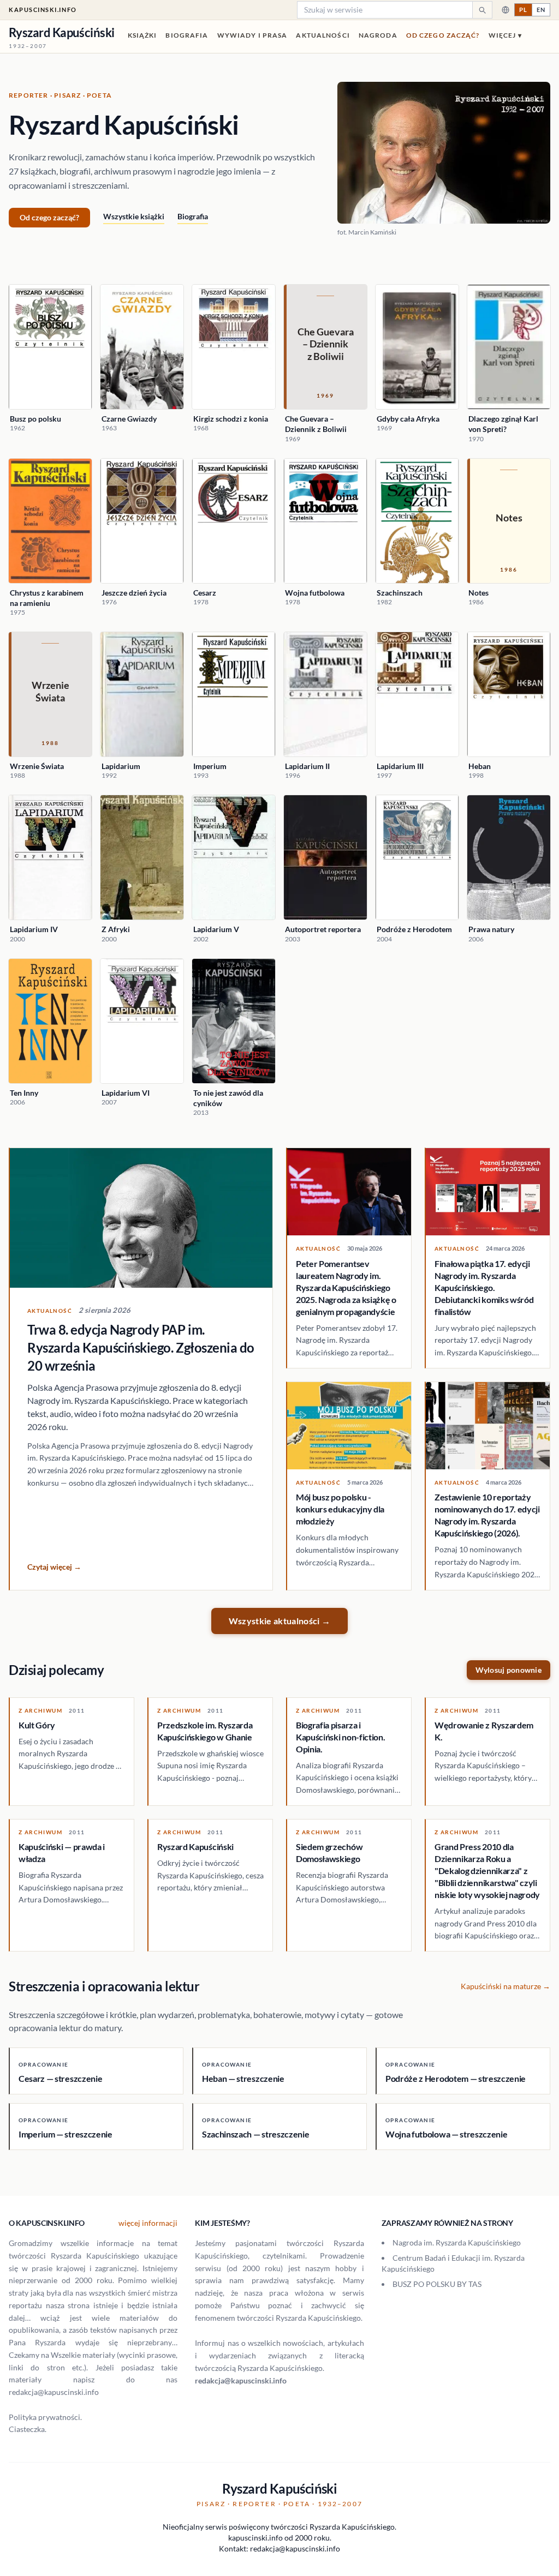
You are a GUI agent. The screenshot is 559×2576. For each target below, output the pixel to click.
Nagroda (378, 35)
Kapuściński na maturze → (506, 1986)
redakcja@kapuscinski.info (241, 2380)
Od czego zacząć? (443, 35)
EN (541, 10)
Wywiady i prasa (252, 35)
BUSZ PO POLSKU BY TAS (437, 2284)
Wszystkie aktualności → (279, 1621)
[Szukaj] (482, 10)
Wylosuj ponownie (509, 1670)
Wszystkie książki (134, 216)
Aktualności (323, 35)
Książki (142, 35)
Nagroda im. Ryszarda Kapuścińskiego (457, 2242)
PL (523, 10)
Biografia (187, 35)
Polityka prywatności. (45, 2417)
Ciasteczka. (28, 2429)
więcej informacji (148, 2223)
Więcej (505, 35)
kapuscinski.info (43, 10)
